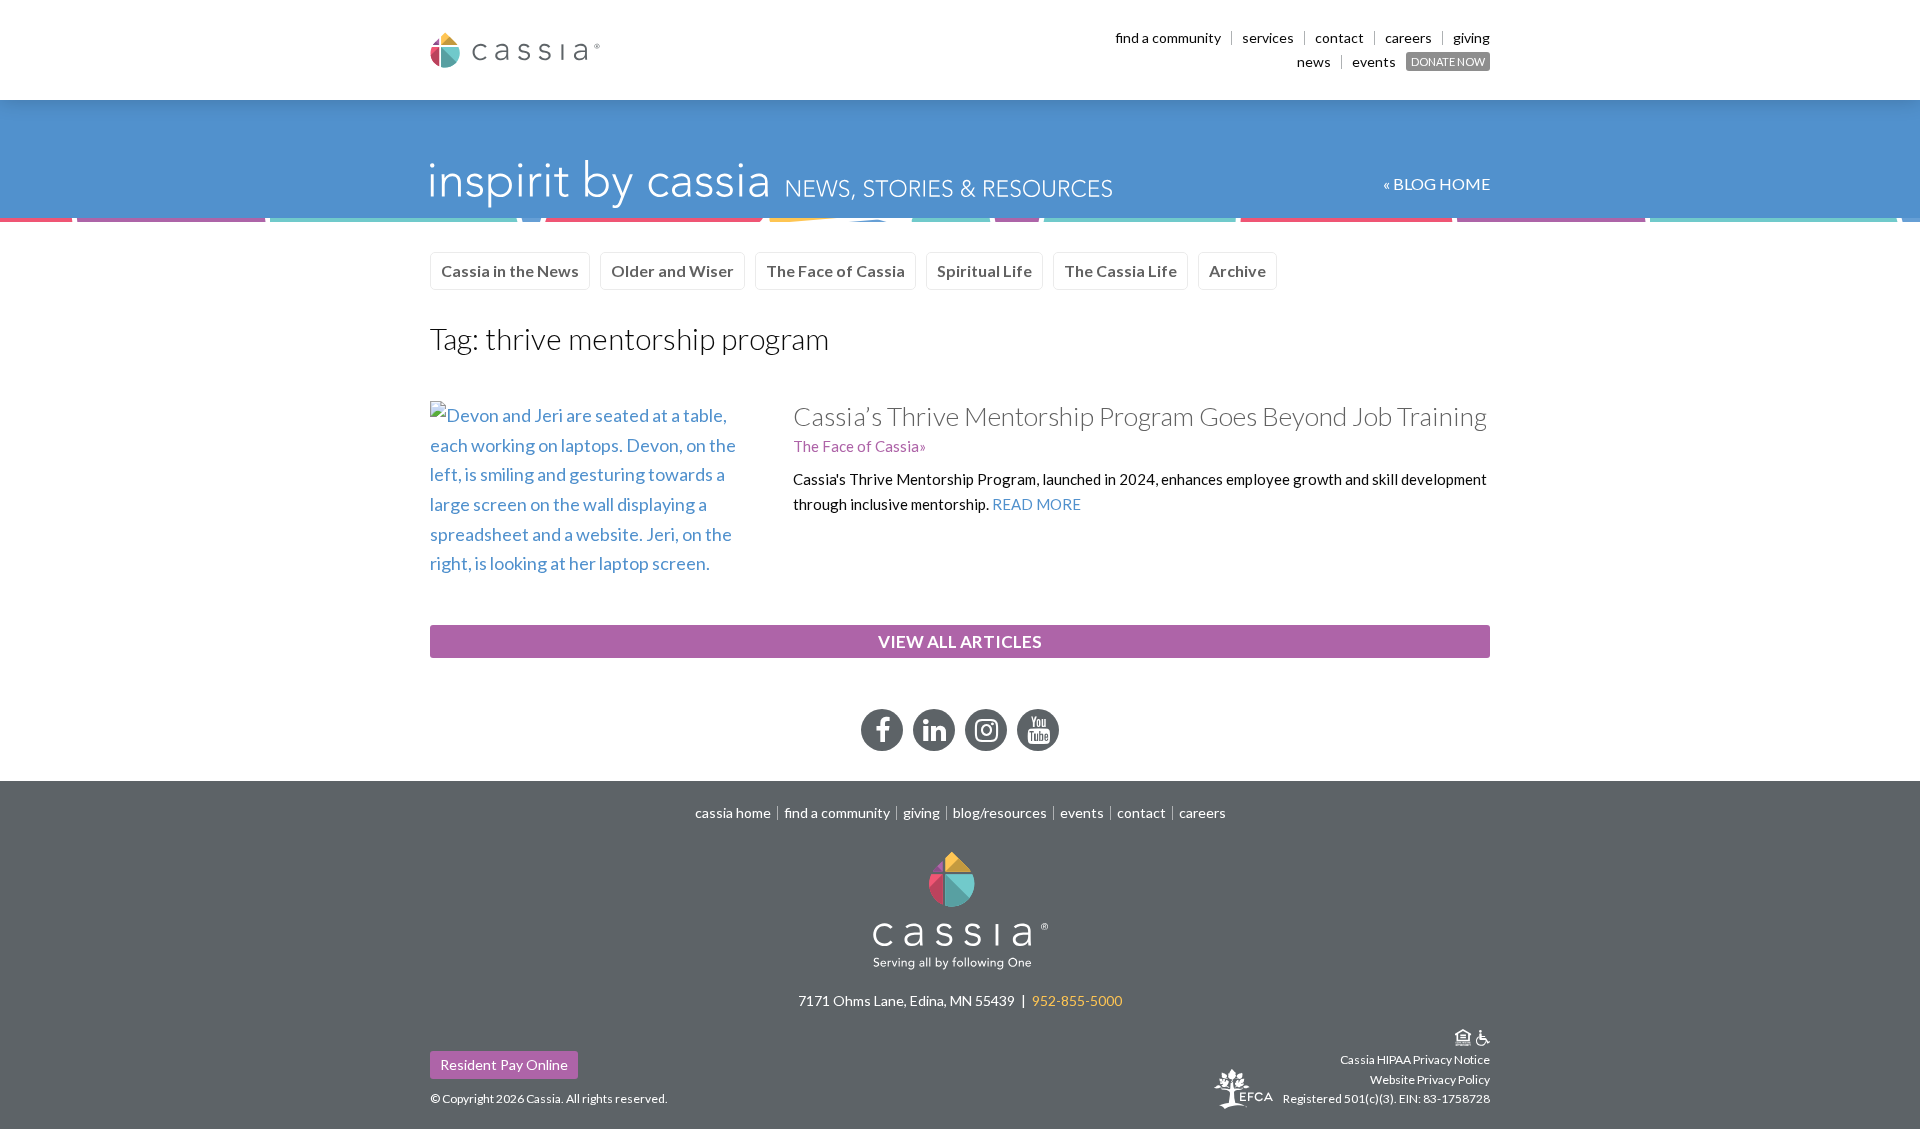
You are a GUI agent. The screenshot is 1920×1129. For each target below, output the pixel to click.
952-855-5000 (1077, 1000)
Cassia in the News (510, 270)
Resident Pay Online (504, 1064)
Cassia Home (733, 813)
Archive (1237, 270)
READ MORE (1036, 504)
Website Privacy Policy (1430, 1079)
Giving (1471, 38)
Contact (1339, 38)
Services (1268, 38)
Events (1374, 62)
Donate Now (1448, 61)
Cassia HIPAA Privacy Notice (1415, 1059)
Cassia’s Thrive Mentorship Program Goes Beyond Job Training (1140, 416)
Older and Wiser (672, 270)
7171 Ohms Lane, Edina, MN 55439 (906, 1000)
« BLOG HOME (1436, 183)
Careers (1408, 38)
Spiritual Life (984, 270)
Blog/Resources (1000, 813)
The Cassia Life (1120, 270)
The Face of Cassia (835, 270)
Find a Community (1168, 38)
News (1314, 62)
